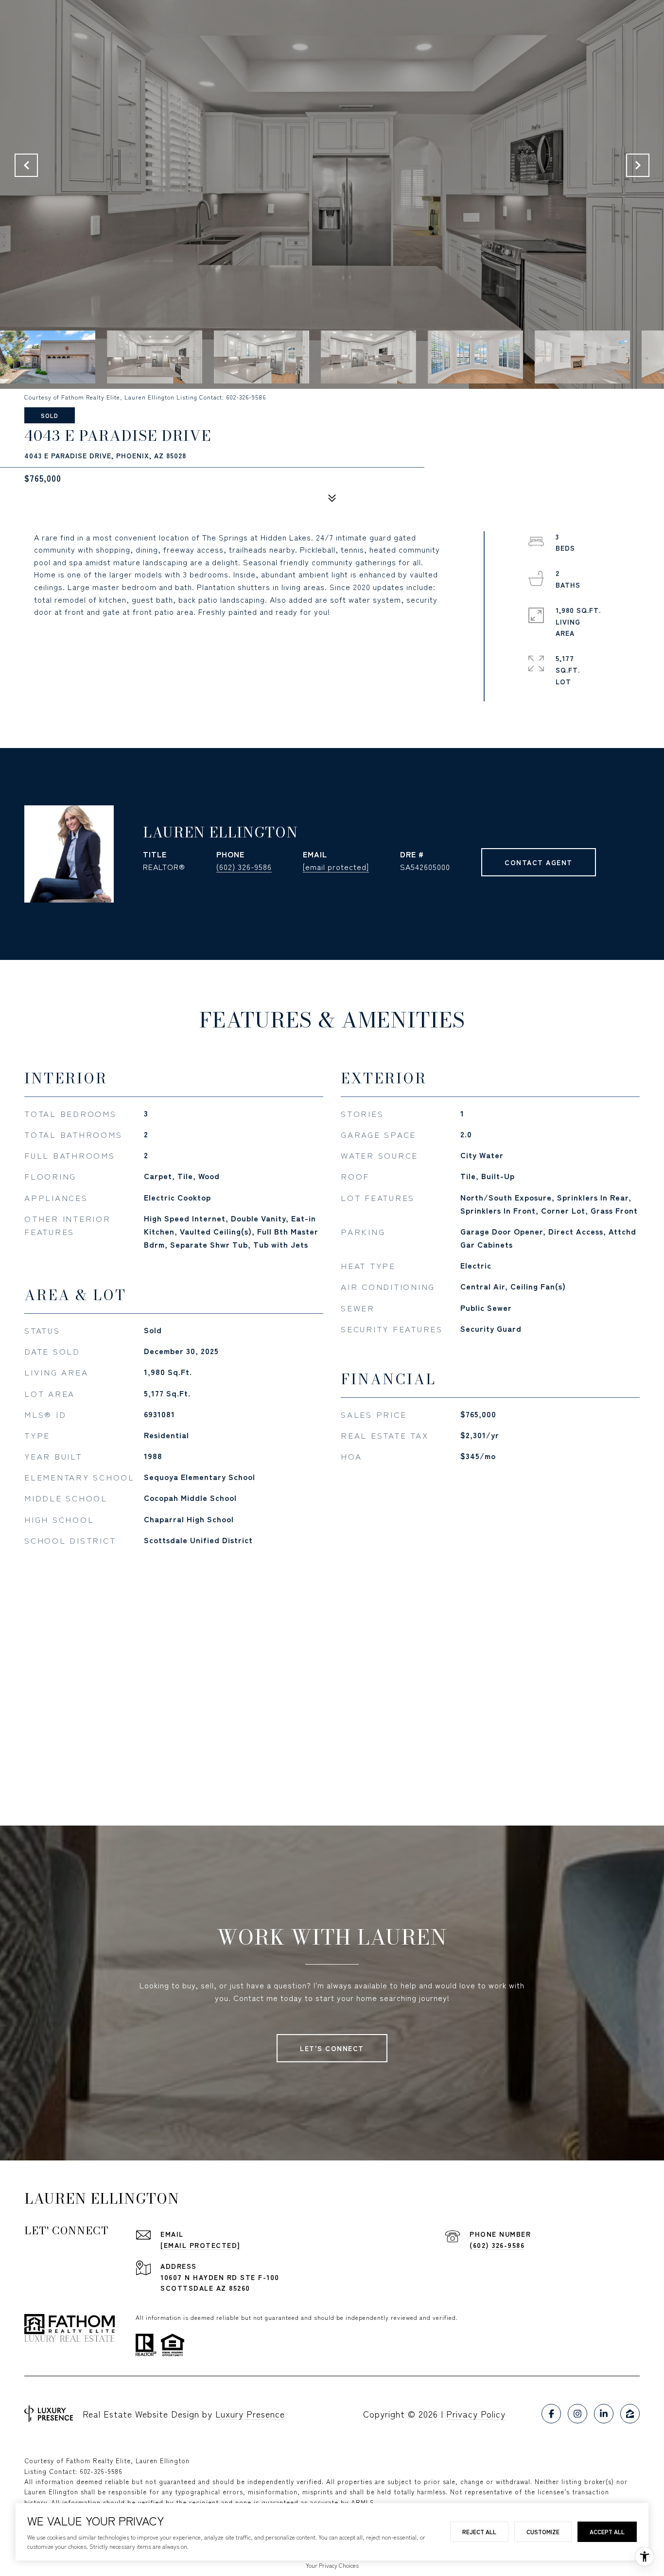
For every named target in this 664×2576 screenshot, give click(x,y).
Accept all (607, 2532)
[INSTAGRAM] (577, 2414)
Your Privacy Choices (332, 2565)
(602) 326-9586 (244, 867)
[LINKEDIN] (604, 2414)
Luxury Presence (250, 2414)
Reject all (479, 2532)
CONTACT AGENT (539, 862)
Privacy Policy (476, 2414)
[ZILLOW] (630, 2414)
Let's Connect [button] (332, 2048)
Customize (543, 2532)
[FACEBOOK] (551, 2414)
